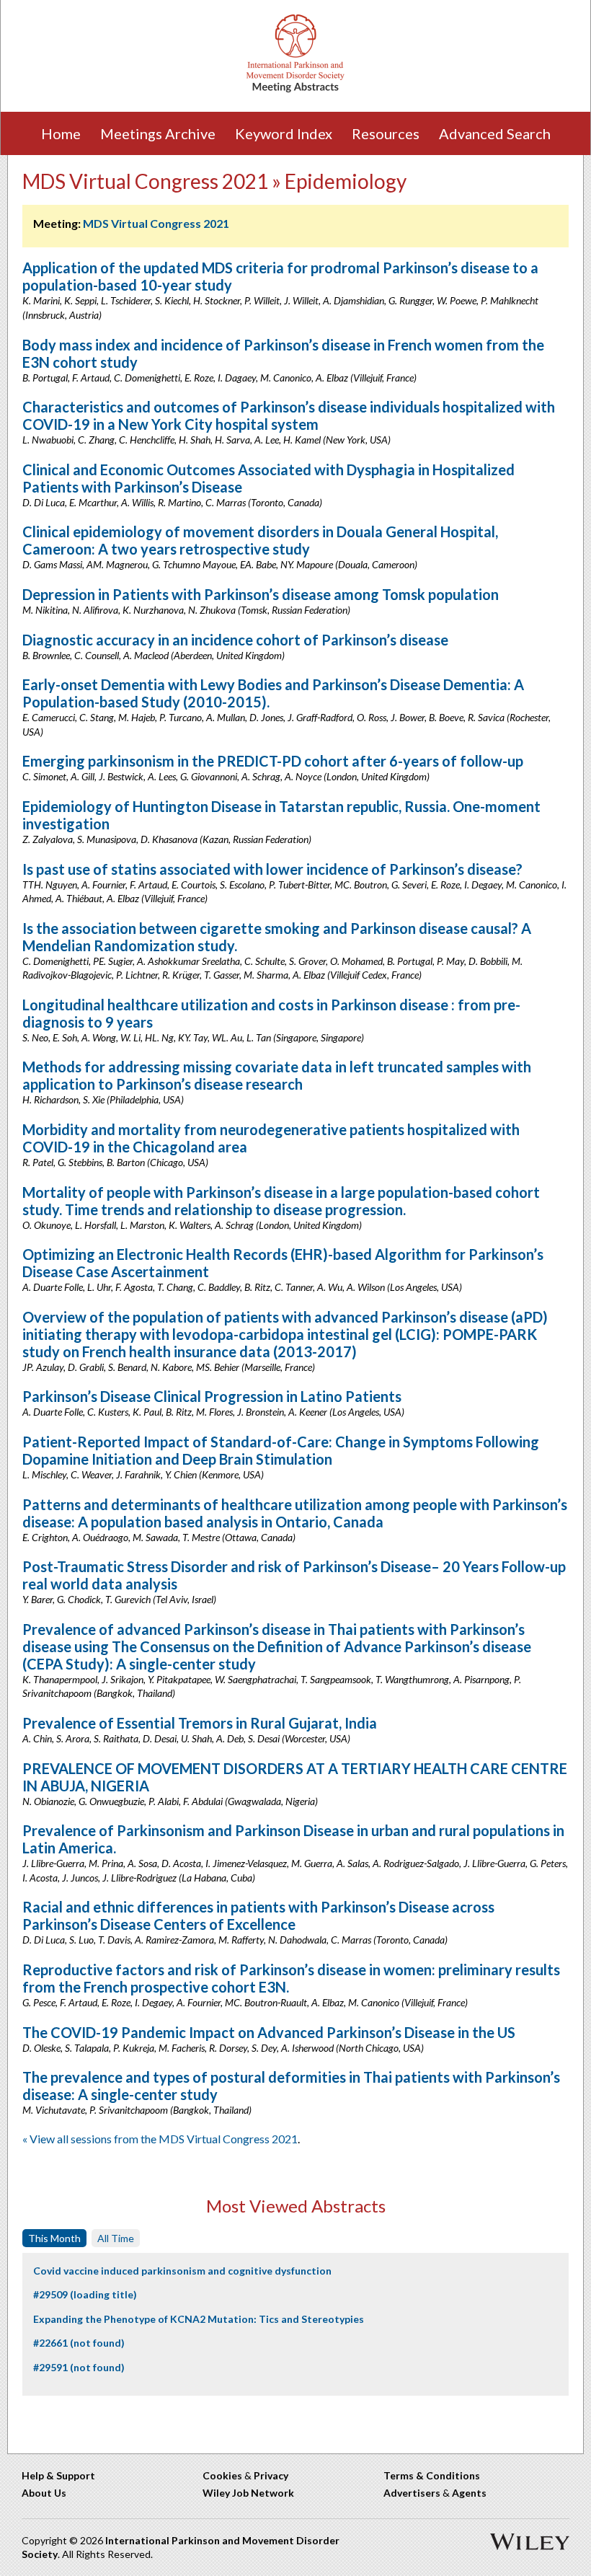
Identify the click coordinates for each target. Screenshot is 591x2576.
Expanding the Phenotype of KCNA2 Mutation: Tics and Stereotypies (199, 2319)
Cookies (222, 2475)
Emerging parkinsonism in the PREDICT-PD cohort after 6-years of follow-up (273, 761)
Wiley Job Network (248, 2493)
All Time (116, 2238)
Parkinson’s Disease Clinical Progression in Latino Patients (212, 1396)
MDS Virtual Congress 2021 (156, 223)
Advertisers (412, 2493)
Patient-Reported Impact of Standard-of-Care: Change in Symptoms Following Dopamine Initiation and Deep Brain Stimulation (281, 1450)
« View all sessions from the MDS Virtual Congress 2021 (160, 2139)
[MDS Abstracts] (295, 89)
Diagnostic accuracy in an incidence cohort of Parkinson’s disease (235, 640)
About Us (44, 2493)
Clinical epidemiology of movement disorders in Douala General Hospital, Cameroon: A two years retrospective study (260, 540)
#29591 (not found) (79, 2367)
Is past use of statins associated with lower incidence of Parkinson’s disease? (272, 869)
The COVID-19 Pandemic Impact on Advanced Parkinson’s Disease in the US (269, 2032)
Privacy (271, 2475)
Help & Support (58, 2475)
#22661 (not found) (79, 2343)
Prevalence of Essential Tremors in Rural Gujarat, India (200, 1723)
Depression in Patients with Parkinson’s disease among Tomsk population (261, 594)
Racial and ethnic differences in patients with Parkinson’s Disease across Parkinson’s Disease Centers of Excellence (258, 1915)
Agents (469, 2493)
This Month (54, 2238)
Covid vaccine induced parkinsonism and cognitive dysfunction (182, 2271)
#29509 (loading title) (85, 2294)
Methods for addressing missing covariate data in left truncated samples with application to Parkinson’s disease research (277, 1075)
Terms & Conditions (432, 2475)
